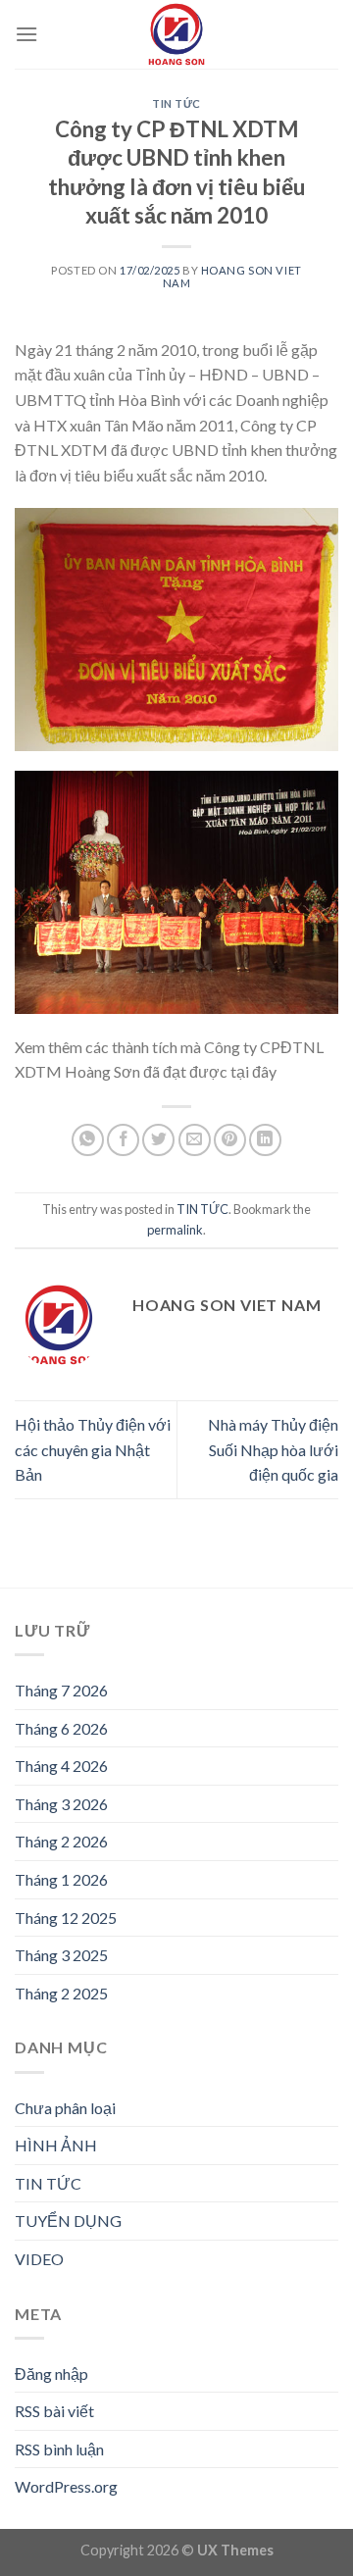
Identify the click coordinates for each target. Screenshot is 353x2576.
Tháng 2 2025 (61, 1993)
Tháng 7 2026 (61, 1690)
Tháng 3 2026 (61, 1804)
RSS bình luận (59, 2449)
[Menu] (26, 34)
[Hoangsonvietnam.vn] (176, 34)
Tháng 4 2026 (61, 1766)
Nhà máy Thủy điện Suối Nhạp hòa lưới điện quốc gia (273, 1449)
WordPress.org (66, 2486)
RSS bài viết (54, 2411)
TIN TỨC (176, 103)
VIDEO (39, 2259)
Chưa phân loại (65, 2108)
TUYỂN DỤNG (68, 2221)
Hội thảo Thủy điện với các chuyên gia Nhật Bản (93, 1449)
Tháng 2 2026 (61, 1841)
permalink (175, 1230)
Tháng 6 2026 (61, 1728)
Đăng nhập (51, 2374)
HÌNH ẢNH (56, 2145)
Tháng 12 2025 (66, 1918)
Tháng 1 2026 (61, 1879)
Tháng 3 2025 (61, 1955)
